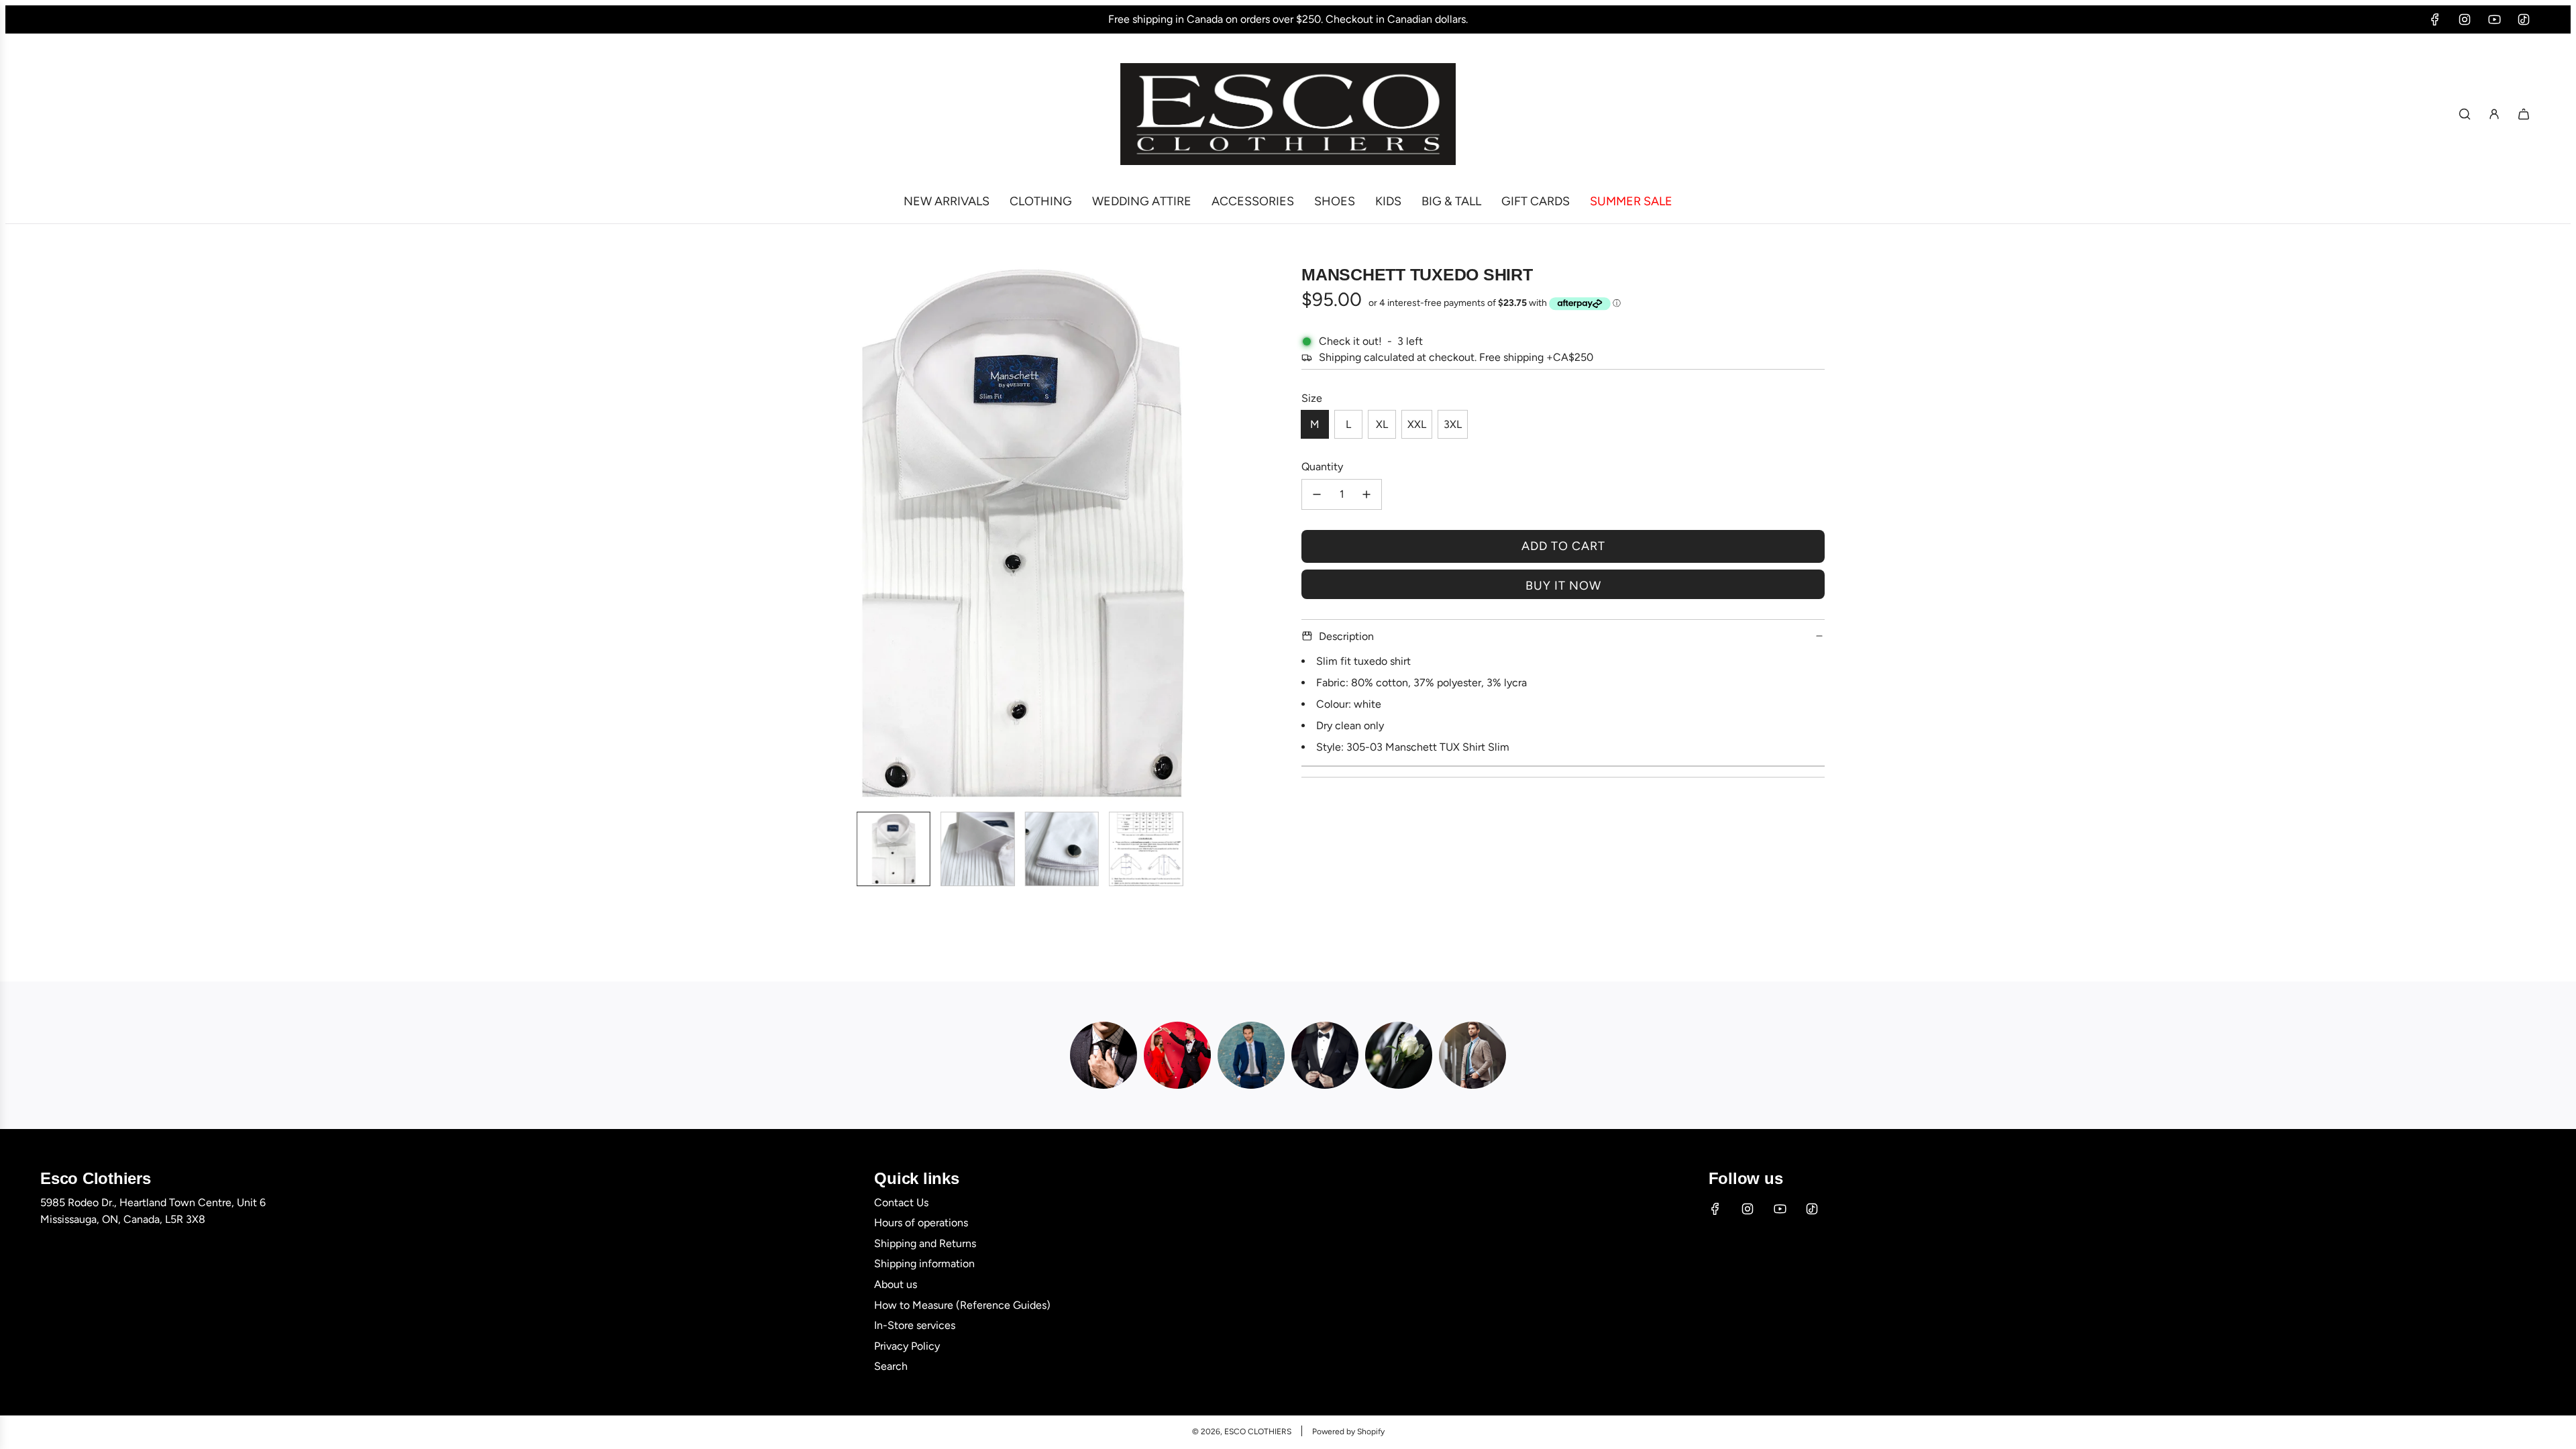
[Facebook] (2435, 19)
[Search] (2465, 114)
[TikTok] (2524, 19)
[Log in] (2494, 114)
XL (1382, 424)
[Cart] (2524, 114)
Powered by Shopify (1348, 1432)
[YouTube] (2494, 19)
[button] (762, 533)
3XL (1453, 424)
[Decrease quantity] (1317, 494)
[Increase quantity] (1366, 494)
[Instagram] (2465, 19)
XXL (1417, 424)
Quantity (1322, 467)
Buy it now (1563, 586)
